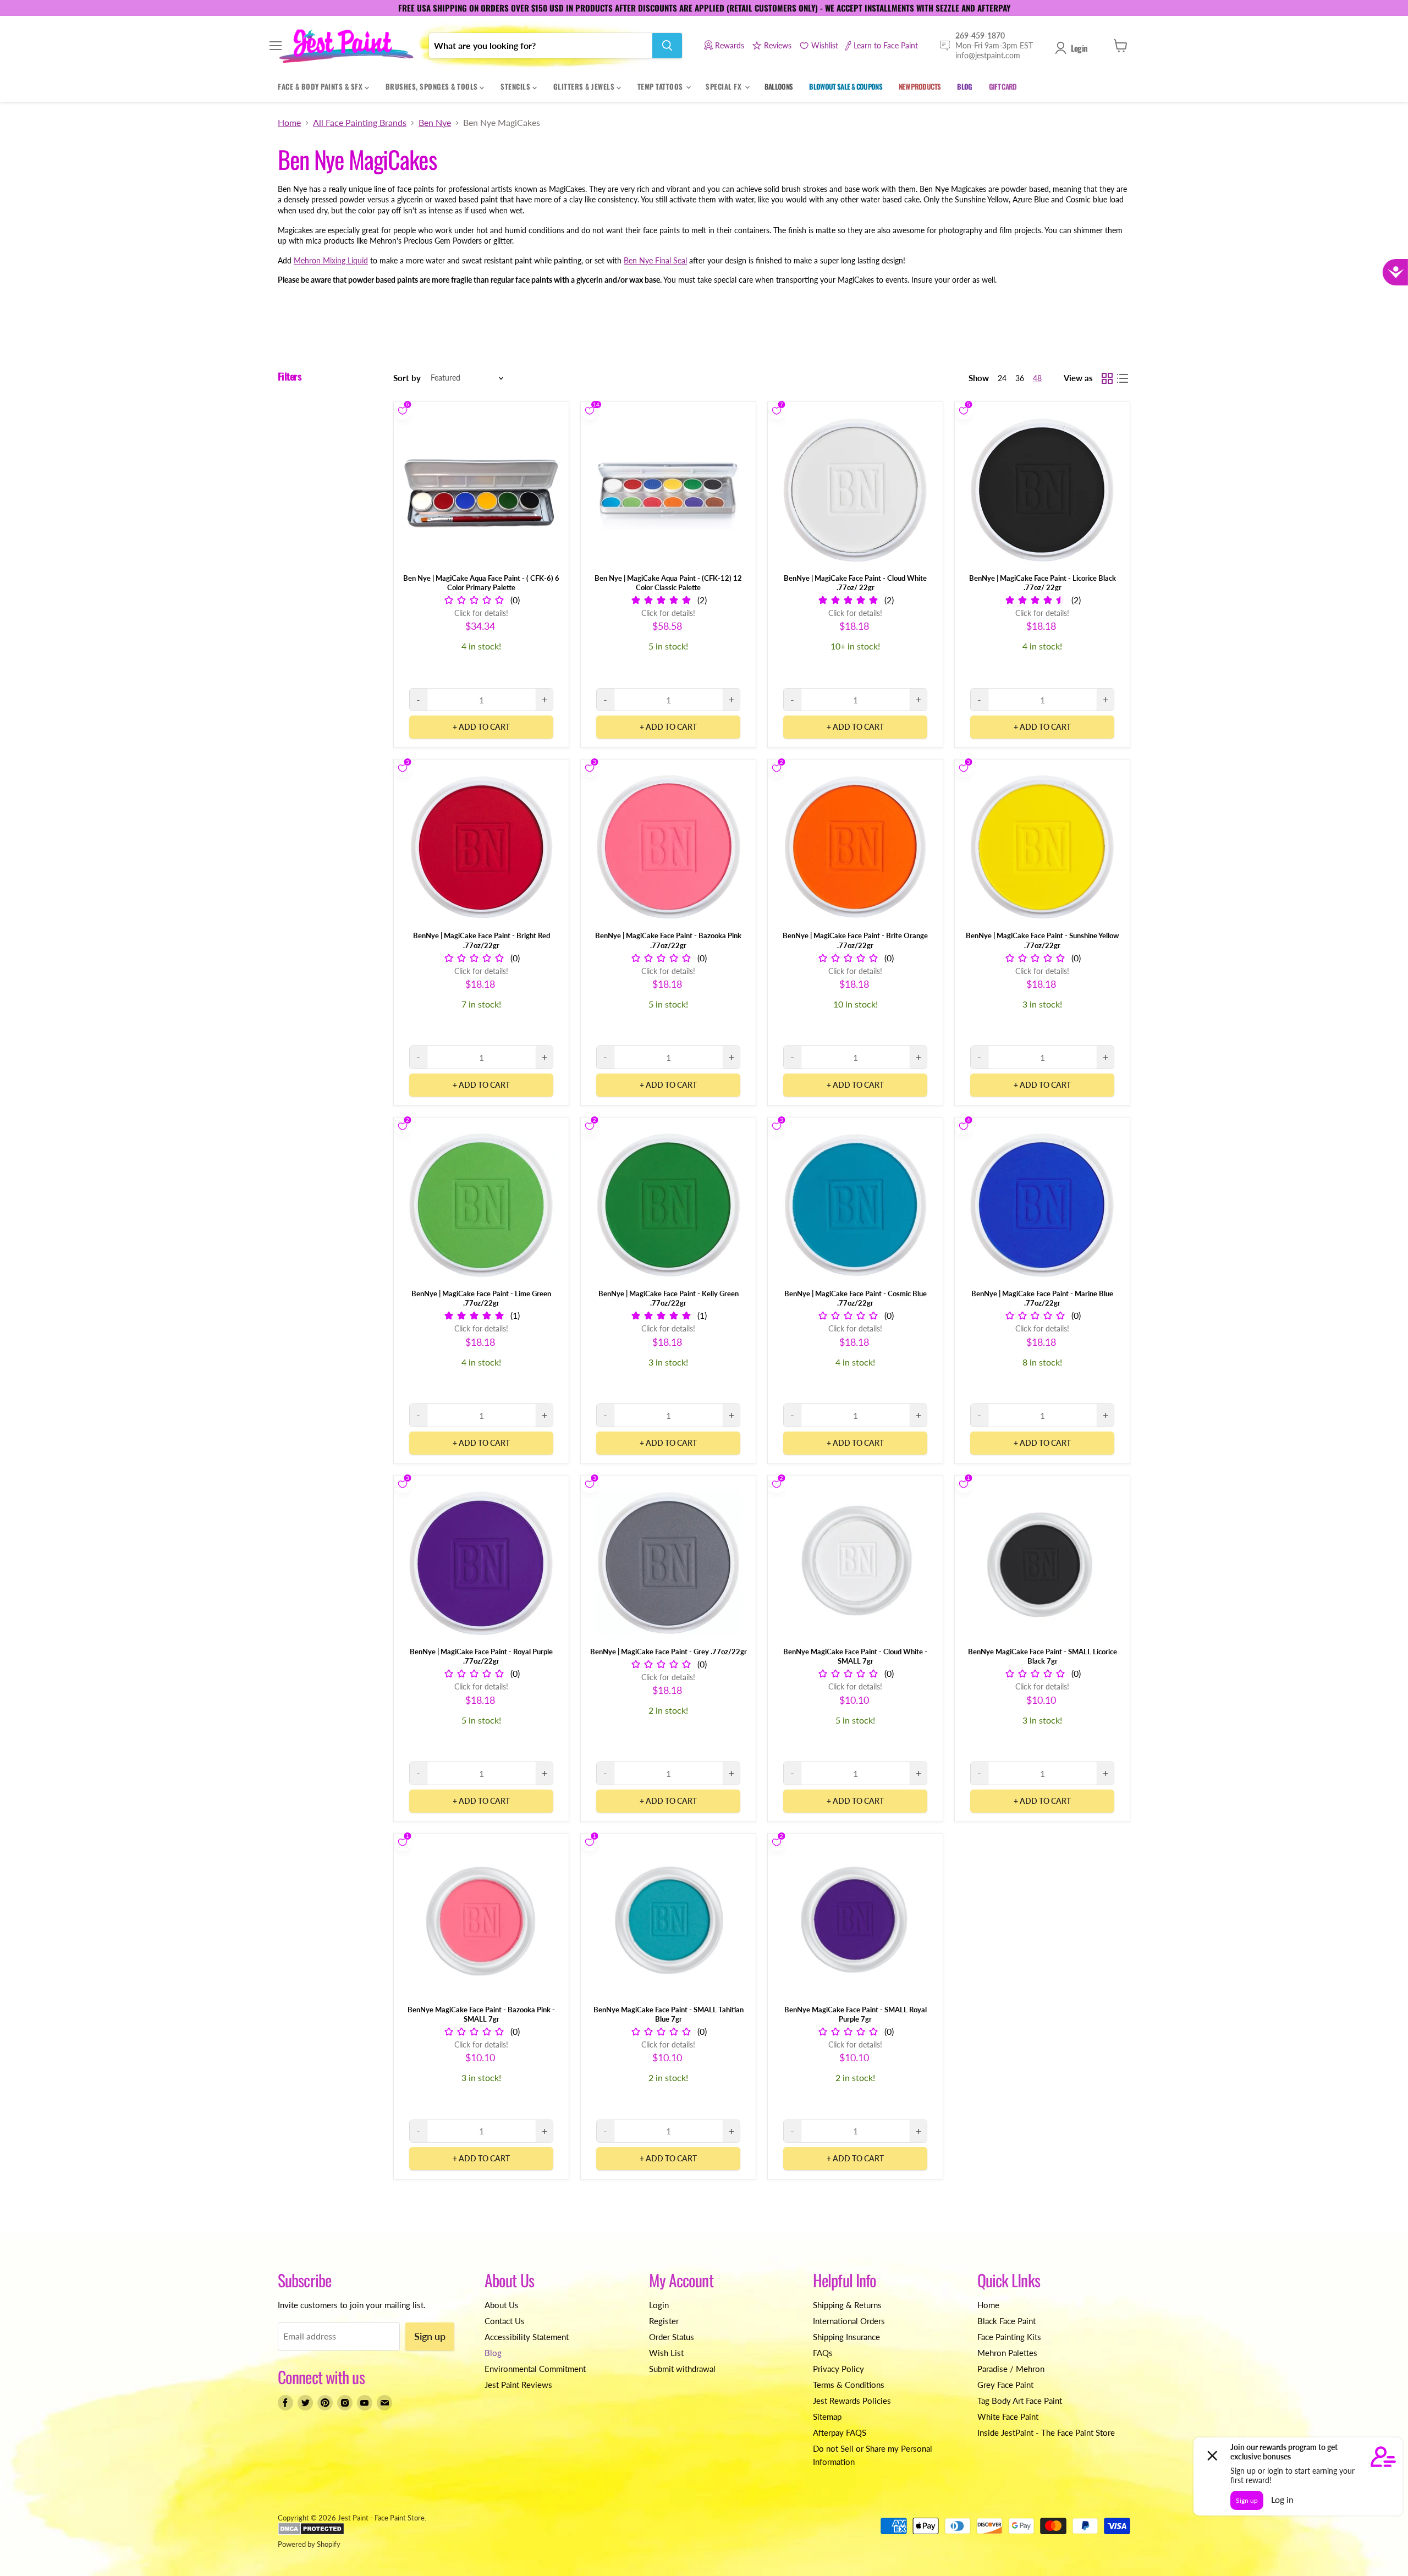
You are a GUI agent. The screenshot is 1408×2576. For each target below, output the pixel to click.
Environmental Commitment (535, 2369)
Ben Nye (435, 123)
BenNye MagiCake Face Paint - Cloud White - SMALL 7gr (855, 1656)
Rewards (730, 45)
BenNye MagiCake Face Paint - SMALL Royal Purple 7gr (856, 2014)
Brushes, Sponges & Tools (433, 86)
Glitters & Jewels (585, 86)
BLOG (964, 86)
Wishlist (825, 45)
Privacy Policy (838, 2369)
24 (1002, 378)
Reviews (778, 45)
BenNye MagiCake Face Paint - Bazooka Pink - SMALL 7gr (481, 2014)
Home (289, 123)
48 (1037, 378)
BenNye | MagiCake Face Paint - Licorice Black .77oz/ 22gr (1043, 583)
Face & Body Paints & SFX (321, 86)
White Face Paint (1008, 2417)
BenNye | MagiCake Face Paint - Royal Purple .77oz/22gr (481, 1656)
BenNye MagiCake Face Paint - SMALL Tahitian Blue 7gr (669, 2014)
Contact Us (505, 2321)
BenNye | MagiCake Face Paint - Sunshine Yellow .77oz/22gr (1042, 940)
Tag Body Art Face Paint (1020, 2401)
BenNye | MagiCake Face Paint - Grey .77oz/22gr (669, 1652)
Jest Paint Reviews (518, 2385)
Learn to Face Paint (886, 45)
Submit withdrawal (682, 2369)
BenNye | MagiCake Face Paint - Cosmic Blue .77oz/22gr (856, 1298)
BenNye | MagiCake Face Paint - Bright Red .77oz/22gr (482, 940)
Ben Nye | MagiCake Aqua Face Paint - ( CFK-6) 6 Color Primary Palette (481, 583)
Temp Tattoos (661, 86)
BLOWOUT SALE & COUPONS (846, 86)
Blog (493, 2353)
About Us (502, 2305)
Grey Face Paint (1005, 2385)
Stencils (516, 86)
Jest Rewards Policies (852, 2401)
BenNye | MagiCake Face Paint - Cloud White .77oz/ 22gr (855, 583)
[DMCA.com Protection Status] (311, 2533)
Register (664, 2321)
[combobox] (541, 46)
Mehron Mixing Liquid (331, 260)
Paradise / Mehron (1011, 2369)
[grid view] (1107, 378)
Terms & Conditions (849, 2385)
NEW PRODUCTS (920, 86)
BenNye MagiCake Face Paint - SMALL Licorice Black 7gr (1043, 1656)
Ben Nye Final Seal (655, 260)
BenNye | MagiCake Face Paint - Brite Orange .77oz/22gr (855, 940)
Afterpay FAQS (840, 2432)
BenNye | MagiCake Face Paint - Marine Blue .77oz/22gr (1042, 1298)
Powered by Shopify (309, 2544)
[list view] (1123, 378)
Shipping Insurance (846, 2337)
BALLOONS (779, 86)
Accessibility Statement (527, 2337)
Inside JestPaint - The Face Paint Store (1046, 2432)
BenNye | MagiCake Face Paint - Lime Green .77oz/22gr (481, 1298)
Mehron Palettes (1007, 2353)
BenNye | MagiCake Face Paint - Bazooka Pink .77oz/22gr (668, 940)
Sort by (407, 378)
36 (1020, 378)
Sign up (430, 2336)
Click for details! (481, 613)
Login (1079, 48)
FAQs (823, 2353)
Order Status (672, 2337)
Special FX (725, 86)
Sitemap (827, 2417)
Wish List (666, 2353)
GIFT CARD (1003, 86)
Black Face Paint (1007, 2321)
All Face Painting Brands (360, 123)
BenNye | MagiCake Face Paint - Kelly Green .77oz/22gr (669, 1298)
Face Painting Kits (1009, 2337)
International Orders (849, 2321)
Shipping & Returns (847, 2305)
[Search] (667, 46)
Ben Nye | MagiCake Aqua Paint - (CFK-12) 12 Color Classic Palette (668, 583)
